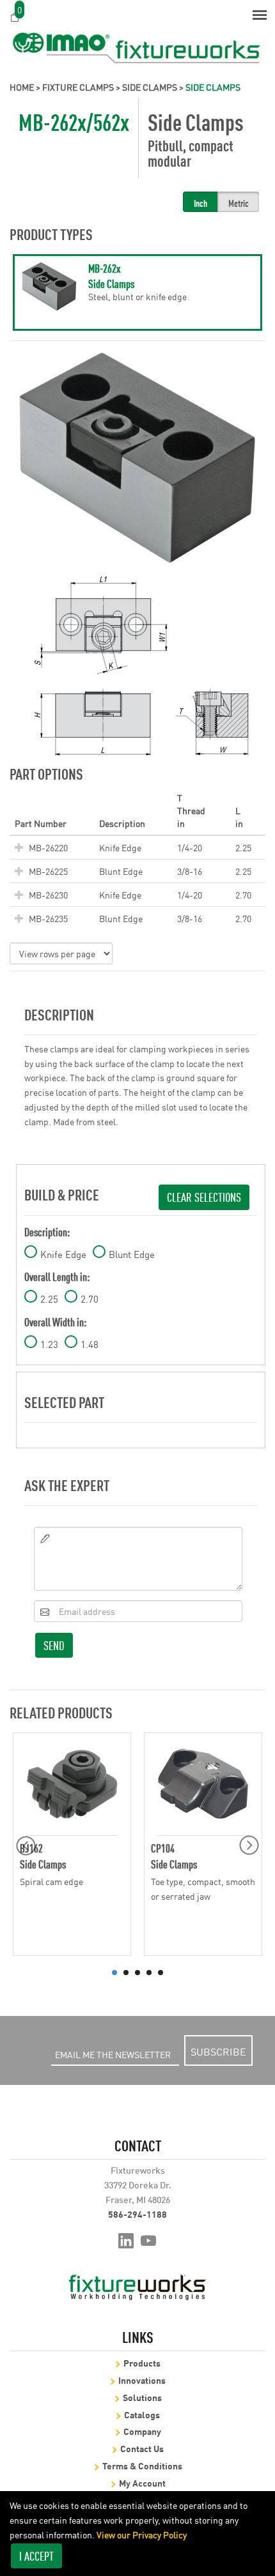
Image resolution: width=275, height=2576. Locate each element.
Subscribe (218, 2051)
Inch (200, 203)
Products (142, 2362)
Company (142, 2431)
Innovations (142, 2380)
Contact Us (142, 2448)
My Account (142, 2482)
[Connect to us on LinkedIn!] (126, 2239)
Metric (239, 203)
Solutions (142, 2397)
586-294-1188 (137, 2214)
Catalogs (142, 2414)
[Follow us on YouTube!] (149, 2239)
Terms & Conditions (142, 2465)
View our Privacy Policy (142, 2534)
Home (22, 87)
